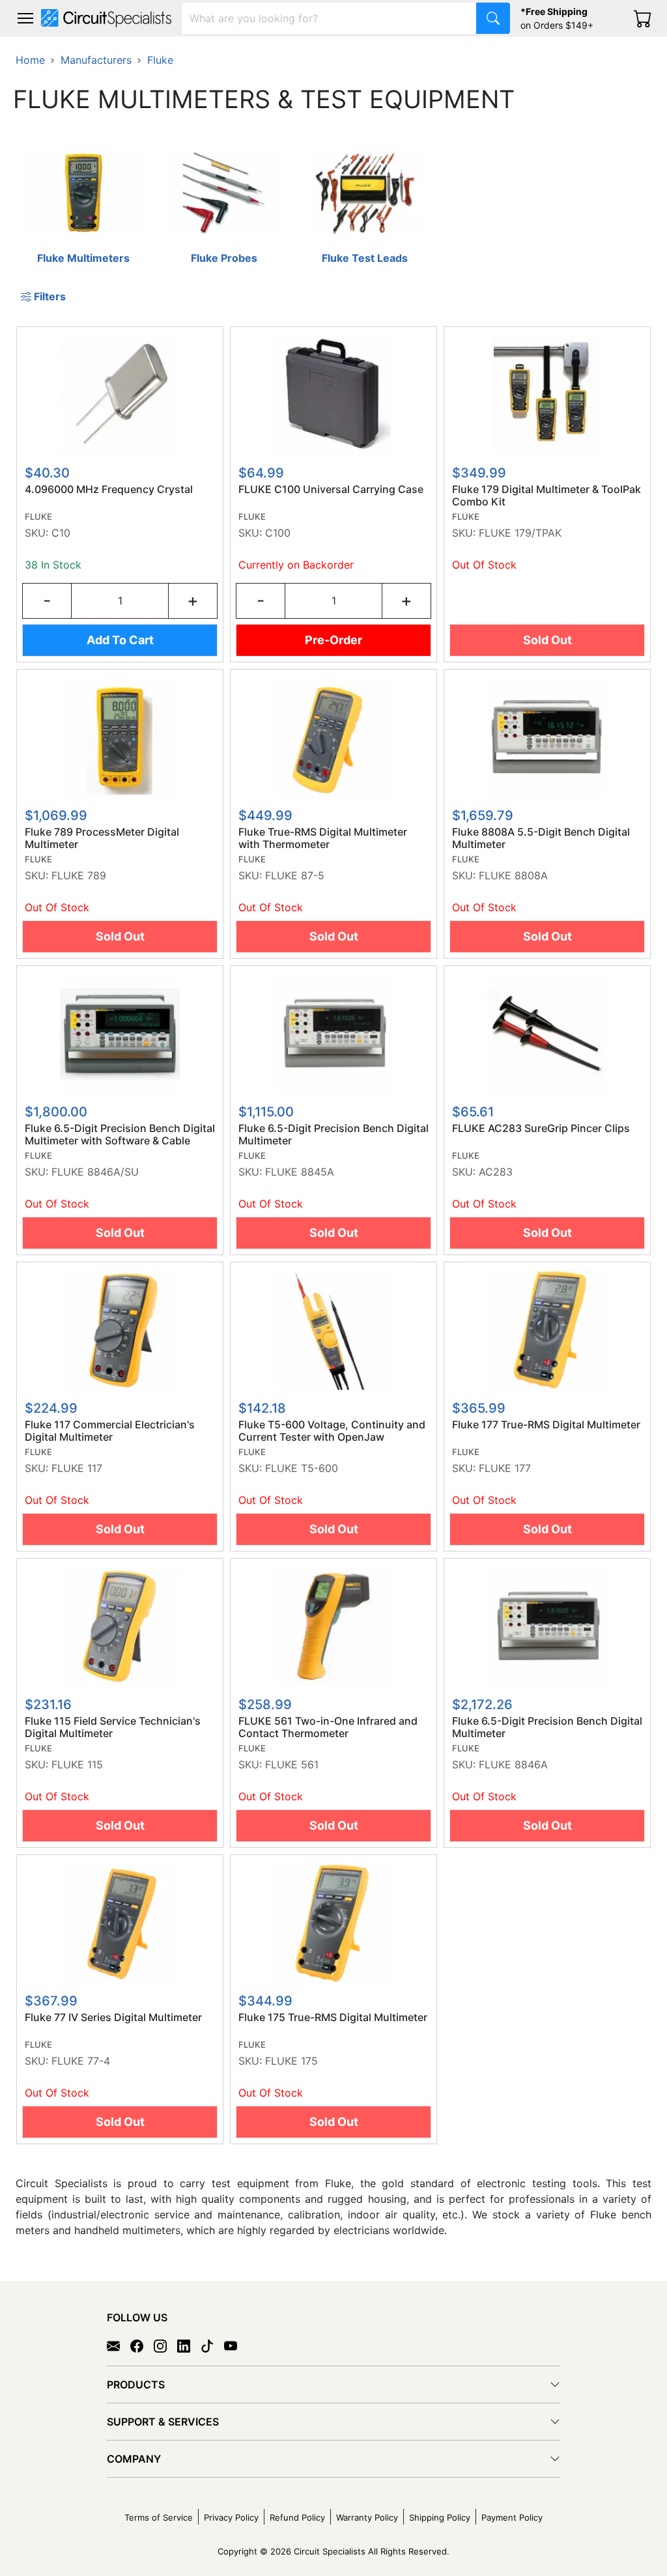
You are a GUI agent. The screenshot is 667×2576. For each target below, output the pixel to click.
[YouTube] (236, 2345)
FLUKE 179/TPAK (520, 533)
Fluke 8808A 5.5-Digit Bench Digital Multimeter (541, 838)
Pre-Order (333, 640)
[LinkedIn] (189, 2345)
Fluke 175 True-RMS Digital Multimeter (333, 2017)
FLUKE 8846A (513, 1764)
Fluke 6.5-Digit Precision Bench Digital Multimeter (333, 1135)
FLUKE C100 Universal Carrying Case (331, 489)
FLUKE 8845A (300, 1172)
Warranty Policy (367, 2517)
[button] (25, 18)
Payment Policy (512, 2517)
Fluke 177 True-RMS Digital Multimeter (546, 1425)
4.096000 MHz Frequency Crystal (109, 489)
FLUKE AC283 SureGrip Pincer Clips (541, 1128)
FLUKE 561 (292, 1764)
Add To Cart (120, 640)
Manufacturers (96, 60)
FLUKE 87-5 (295, 875)
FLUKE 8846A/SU (95, 1172)
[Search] (493, 18)
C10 (61, 533)
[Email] (119, 2345)
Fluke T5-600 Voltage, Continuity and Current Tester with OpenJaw (332, 1431)
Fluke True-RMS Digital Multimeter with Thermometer (323, 838)
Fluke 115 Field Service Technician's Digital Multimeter (113, 1727)
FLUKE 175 (291, 2061)
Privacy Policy (231, 2517)
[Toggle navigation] (25, 18)
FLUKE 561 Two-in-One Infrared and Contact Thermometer (328, 1727)
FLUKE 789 (79, 875)
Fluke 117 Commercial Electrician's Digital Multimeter (110, 1431)
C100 (278, 533)
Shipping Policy (440, 2517)
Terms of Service (159, 2517)
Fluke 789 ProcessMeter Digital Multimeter (102, 838)
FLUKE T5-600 (302, 1468)
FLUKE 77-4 (81, 2061)
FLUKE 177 (505, 1468)
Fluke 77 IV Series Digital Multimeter (113, 2017)
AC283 (496, 1172)
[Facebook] (142, 2345)
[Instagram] (165, 2345)
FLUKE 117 (77, 1468)
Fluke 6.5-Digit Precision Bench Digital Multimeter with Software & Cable (120, 1135)
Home (30, 60)
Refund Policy (297, 2517)
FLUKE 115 (77, 1764)
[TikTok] (212, 2345)
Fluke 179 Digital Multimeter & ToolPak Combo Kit (546, 496)
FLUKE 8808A (513, 875)
